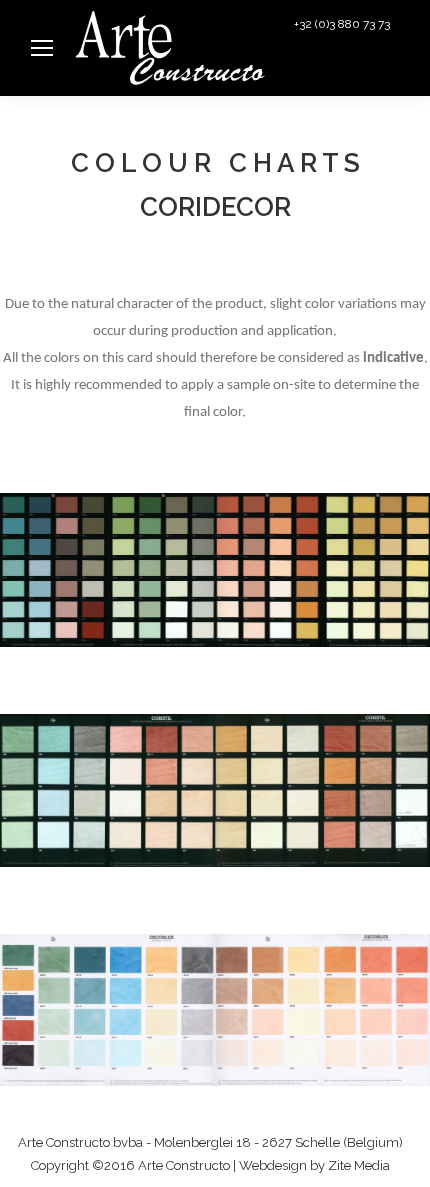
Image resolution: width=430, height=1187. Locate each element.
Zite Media (359, 1165)
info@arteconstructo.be (337, 72)
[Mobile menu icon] (42, 48)
